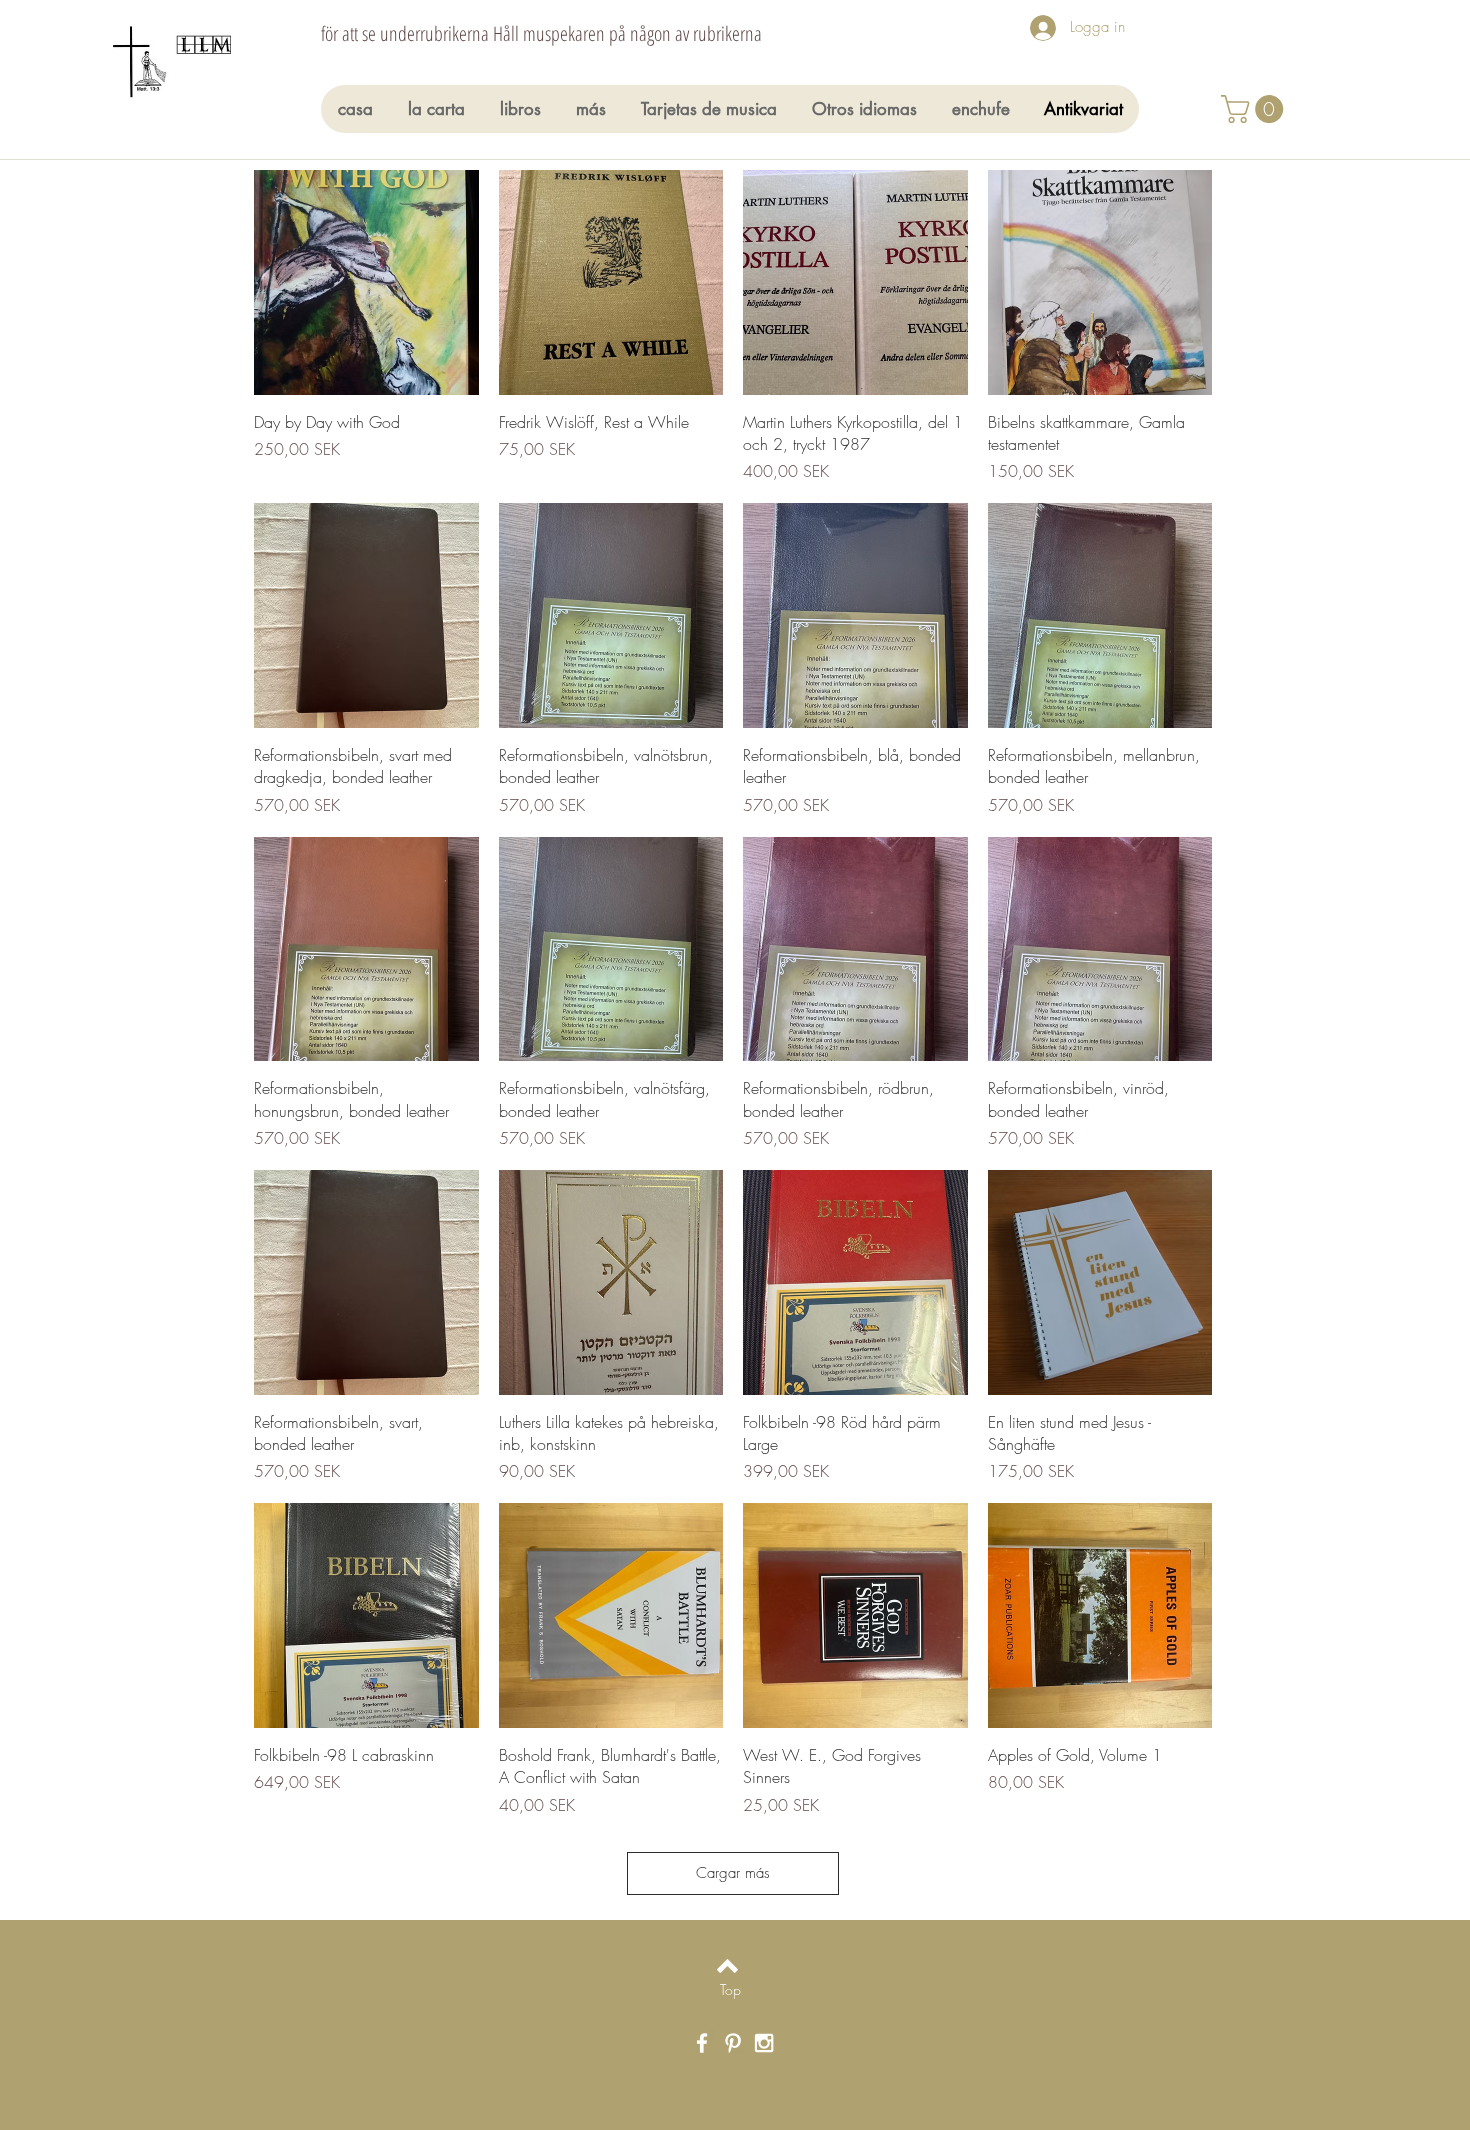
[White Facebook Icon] (702, 2043)
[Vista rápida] (366, 282)
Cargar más (733, 1873)
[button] (1255, 109)
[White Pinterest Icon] (733, 2043)
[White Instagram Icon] (764, 2043)
